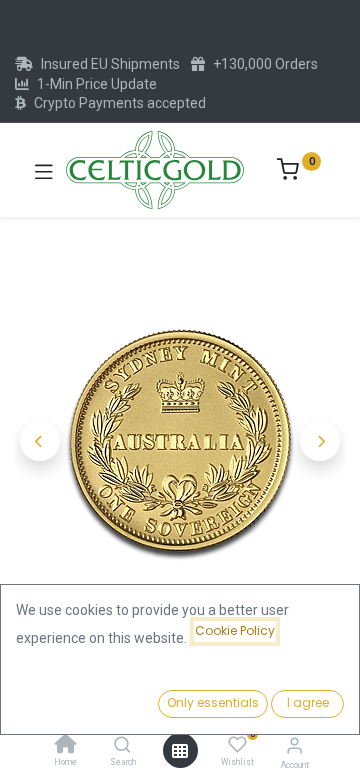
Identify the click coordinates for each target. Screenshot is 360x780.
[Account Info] (294, 745)
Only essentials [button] (213, 702)
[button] (40, 441)
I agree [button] (308, 702)
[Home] (66, 746)
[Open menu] (180, 751)
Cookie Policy (235, 630)
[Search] (122, 746)
